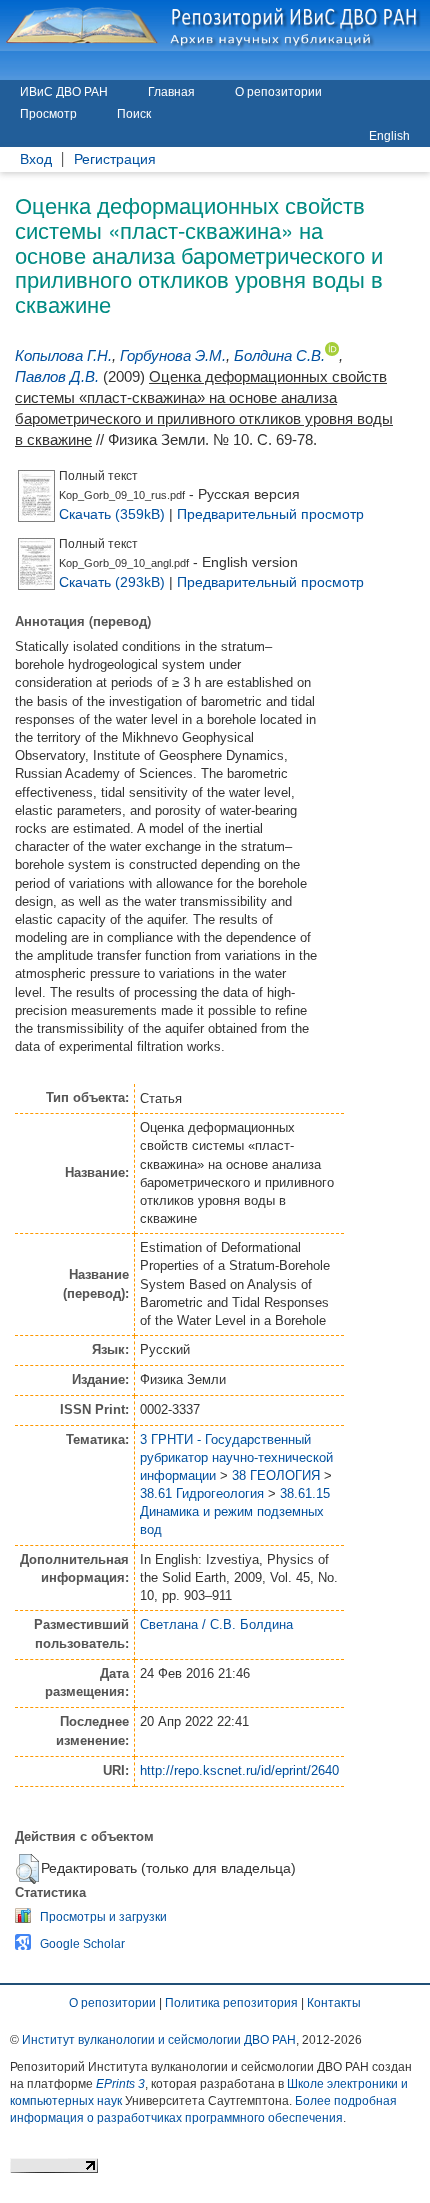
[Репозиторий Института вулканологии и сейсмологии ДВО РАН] (215, 25)
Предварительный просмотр (270, 514)
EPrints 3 (120, 2084)
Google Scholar (82, 1944)
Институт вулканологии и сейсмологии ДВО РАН (159, 2040)
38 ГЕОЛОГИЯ (276, 1475)
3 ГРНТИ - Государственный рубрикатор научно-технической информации (236, 1457)
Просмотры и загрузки (103, 1917)
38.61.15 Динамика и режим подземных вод (235, 1511)
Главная (171, 92)
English (389, 136)
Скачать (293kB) (112, 582)
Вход (36, 159)
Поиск (134, 114)
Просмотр (48, 114)
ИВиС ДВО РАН (64, 92)
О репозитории (278, 92)
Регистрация (115, 159)
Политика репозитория (231, 2003)
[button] (27, 1869)
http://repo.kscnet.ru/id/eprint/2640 (239, 1770)
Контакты (334, 2003)
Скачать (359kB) (112, 514)
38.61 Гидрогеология (202, 1493)
